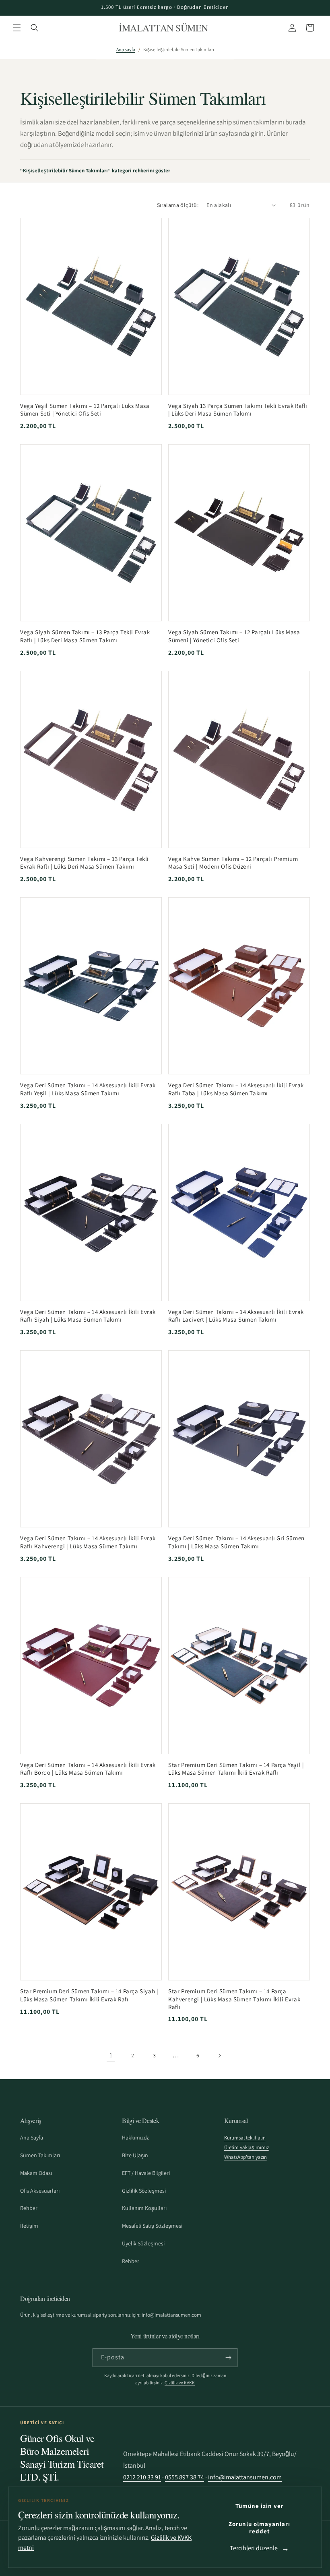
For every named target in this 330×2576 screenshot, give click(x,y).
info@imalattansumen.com (245, 2477)
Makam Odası (36, 2173)
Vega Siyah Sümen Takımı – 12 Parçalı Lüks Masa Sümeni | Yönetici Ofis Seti (234, 636)
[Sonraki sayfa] (219, 2056)
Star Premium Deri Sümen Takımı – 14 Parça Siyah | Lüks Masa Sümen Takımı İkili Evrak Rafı (89, 1995)
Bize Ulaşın (135, 2155)
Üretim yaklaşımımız (246, 2147)
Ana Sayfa (32, 2137)
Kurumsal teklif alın (245, 2138)
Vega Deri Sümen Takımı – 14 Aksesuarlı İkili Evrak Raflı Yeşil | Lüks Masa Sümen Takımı (88, 1089)
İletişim (29, 2226)
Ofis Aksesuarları (40, 2191)
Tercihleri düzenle (254, 2548)
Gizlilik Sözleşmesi (144, 2191)
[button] (17, 28)
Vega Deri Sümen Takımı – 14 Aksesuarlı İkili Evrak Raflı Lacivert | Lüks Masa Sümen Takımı (236, 1316)
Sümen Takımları (40, 2155)
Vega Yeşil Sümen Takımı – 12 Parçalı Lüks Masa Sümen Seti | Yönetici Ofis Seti (85, 410)
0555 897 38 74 (185, 2477)
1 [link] (111, 2055)
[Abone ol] (228, 2358)
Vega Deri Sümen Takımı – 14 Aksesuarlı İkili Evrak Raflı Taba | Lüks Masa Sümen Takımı (236, 1089)
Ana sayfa (126, 49)
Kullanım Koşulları (144, 2208)
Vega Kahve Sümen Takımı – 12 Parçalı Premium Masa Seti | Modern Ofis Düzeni (233, 863)
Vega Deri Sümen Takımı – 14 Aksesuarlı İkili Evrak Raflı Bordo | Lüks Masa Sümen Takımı (88, 1769)
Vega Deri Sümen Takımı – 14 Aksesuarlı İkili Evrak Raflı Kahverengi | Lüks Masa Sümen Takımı (88, 1542)
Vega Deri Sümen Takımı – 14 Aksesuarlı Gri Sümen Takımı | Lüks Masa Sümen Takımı (236, 1542)
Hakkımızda (136, 2137)
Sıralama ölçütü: (178, 205)
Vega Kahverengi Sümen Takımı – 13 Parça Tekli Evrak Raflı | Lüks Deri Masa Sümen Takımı (85, 863)
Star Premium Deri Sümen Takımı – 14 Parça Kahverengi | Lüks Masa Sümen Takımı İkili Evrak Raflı (234, 1999)
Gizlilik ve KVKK (180, 2383)
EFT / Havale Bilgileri (146, 2173)
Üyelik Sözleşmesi (143, 2243)
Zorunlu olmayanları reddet (259, 2527)
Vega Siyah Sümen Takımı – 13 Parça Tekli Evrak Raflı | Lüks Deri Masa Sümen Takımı (85, 636)
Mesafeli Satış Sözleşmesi (152, 2226)
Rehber (29, 2208)
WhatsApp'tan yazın (245, 2157)
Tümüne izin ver (260, 2506)
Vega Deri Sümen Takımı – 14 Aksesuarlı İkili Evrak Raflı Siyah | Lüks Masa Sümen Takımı (88, 1316)
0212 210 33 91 (142, 2477)
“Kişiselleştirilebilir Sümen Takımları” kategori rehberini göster (95, 171)
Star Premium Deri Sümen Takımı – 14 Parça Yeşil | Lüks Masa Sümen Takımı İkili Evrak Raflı (236, 1769)
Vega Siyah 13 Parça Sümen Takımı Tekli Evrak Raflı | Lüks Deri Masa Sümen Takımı (238, 410)
